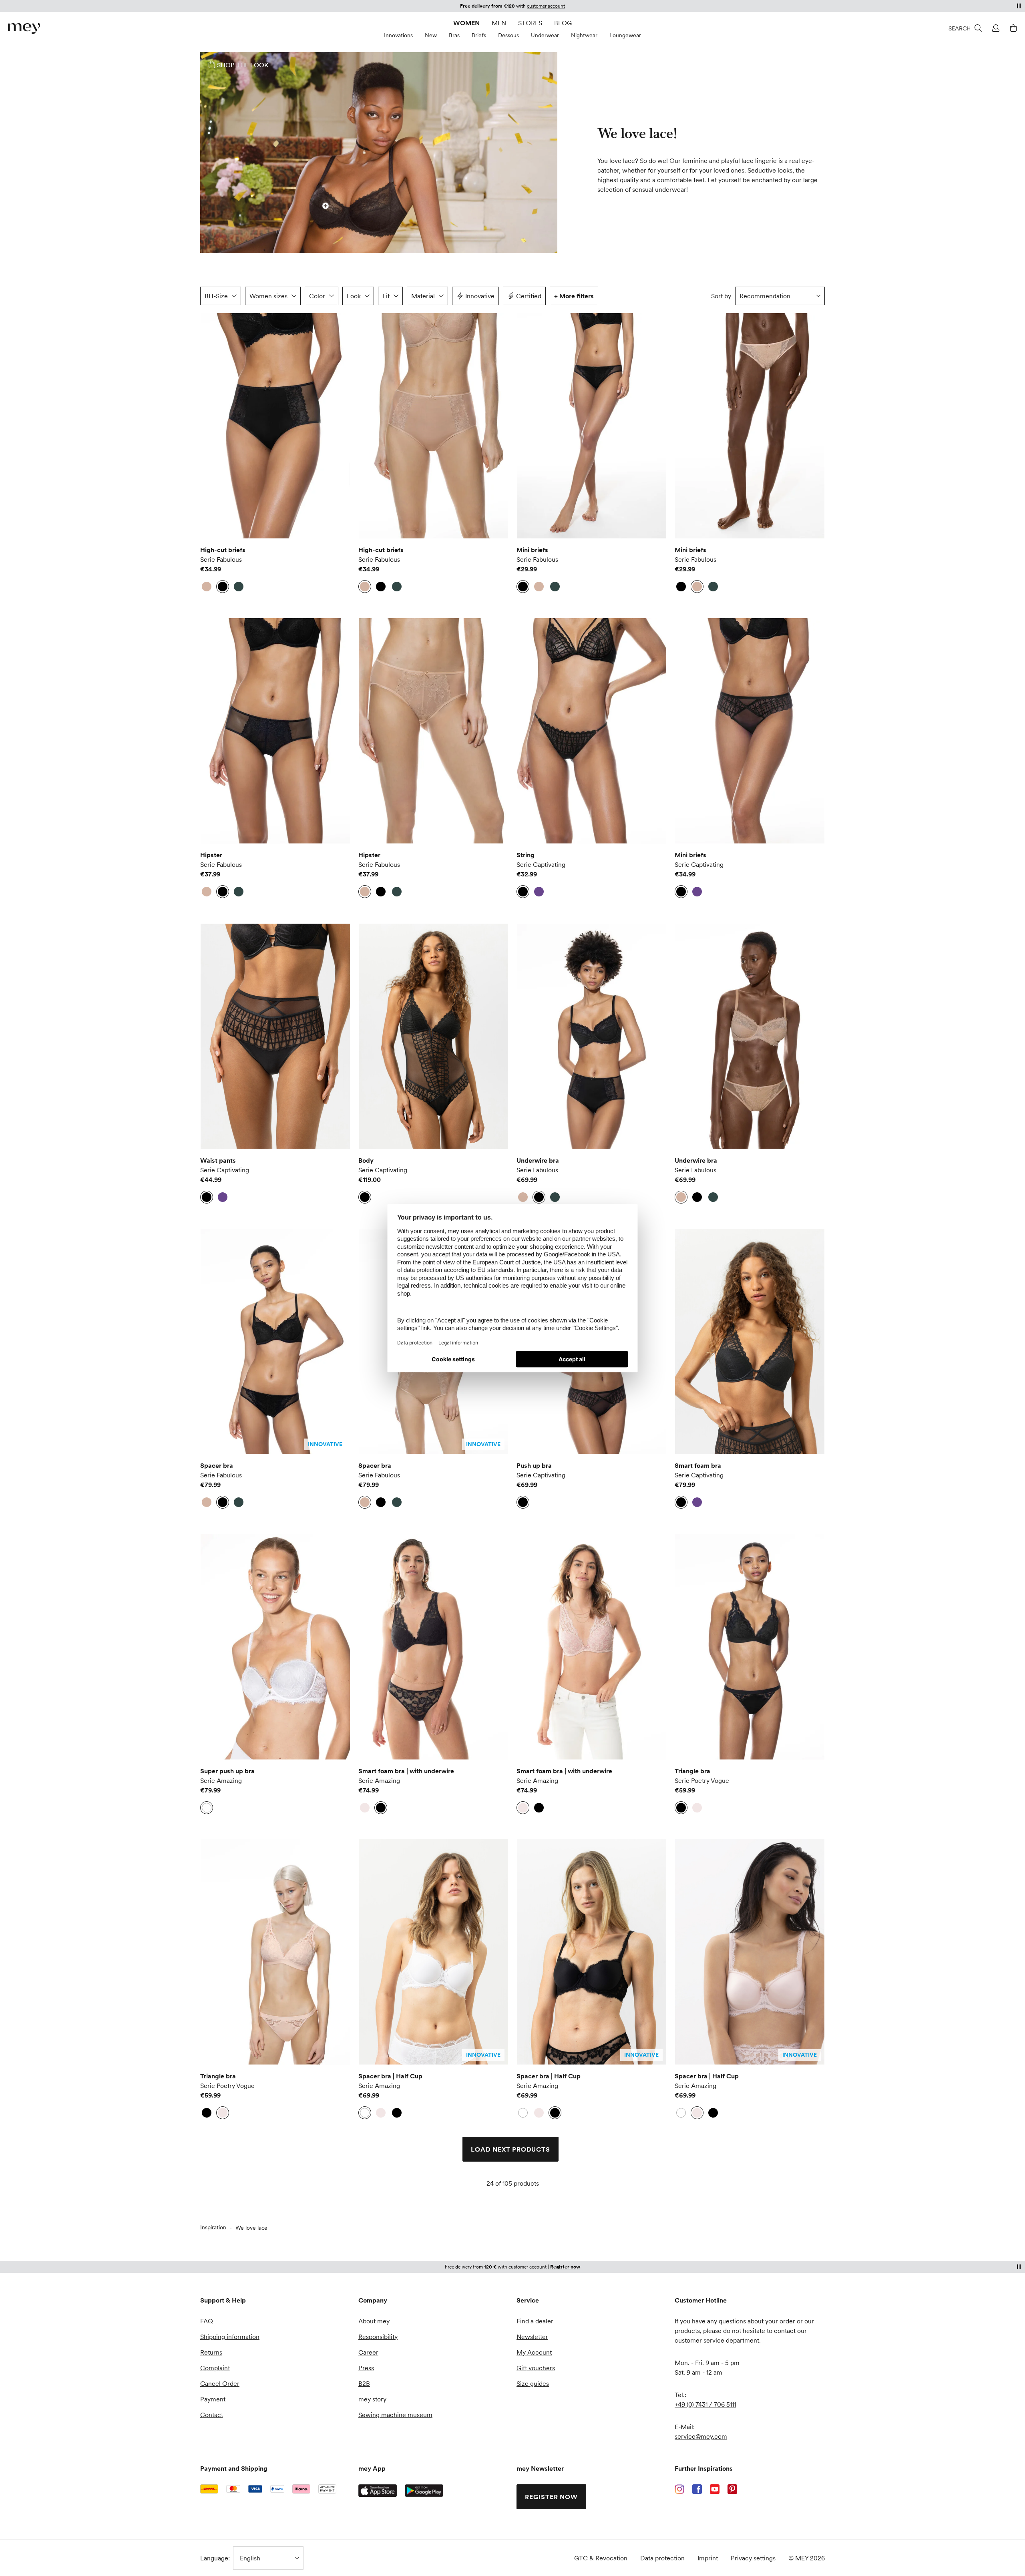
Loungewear (625, 35)
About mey (374, 2321)
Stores (530, 23)
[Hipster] (275, 731)
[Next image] (338, 426)
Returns (211, 2352)
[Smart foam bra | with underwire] (433, 1647)
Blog (563, 23)
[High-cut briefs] (275, 426)
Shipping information (230, 2337)
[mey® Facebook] (697, 2489)
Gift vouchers (536, 2368)
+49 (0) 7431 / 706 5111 (705, 2404)
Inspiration (213, 2227)
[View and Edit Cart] (1012, 28)
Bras (454, 35)
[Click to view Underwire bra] (326, 206)
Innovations (398, 35)
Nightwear (584, 35)
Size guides (533, 2383)
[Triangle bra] (750, 1647)
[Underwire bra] (592, 1036)
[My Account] (995, 28)
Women (466, 23)
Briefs (479, 35)
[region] (275, 426)
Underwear (545, 35)
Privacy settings (753, 2558)
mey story (372, 2399)
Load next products (510, 2149)
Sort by (721, 296)
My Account (534, 2352)
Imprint (708, 2558)
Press (366, 2368)
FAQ (207, 2321)
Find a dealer (535, 2321)
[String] (592, 731)
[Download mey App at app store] (378, 2491)
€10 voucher (485, 6)
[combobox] (780, 296)
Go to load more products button (221, 337)
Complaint (215, 2368)
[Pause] (1019, 6)
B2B (364, 2383)
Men (499, 23)
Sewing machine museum (395, 2415)
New (431, 35)
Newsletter (532, 2337)
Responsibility (378, 2337)
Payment (213, 2399)
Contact (212, 2415)
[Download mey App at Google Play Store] (424, 2491)
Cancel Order (220, 2383)
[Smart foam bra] (750, 1341)
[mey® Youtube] (715, 2489)
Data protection (662, 2558)
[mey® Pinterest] (732, 2489)
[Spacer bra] (275, 1341)
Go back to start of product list (259, 2212)
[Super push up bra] (275, 1647)
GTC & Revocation (601, 2558)
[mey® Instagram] (679, 2489)
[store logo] (24, 29)
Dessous (508, 35)
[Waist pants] (275, 1036)
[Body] (433, 1036)
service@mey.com (701, 2436)
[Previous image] (212, 426)
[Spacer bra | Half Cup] (433, 1952)
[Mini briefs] (592, 426)
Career (368, 2352)
